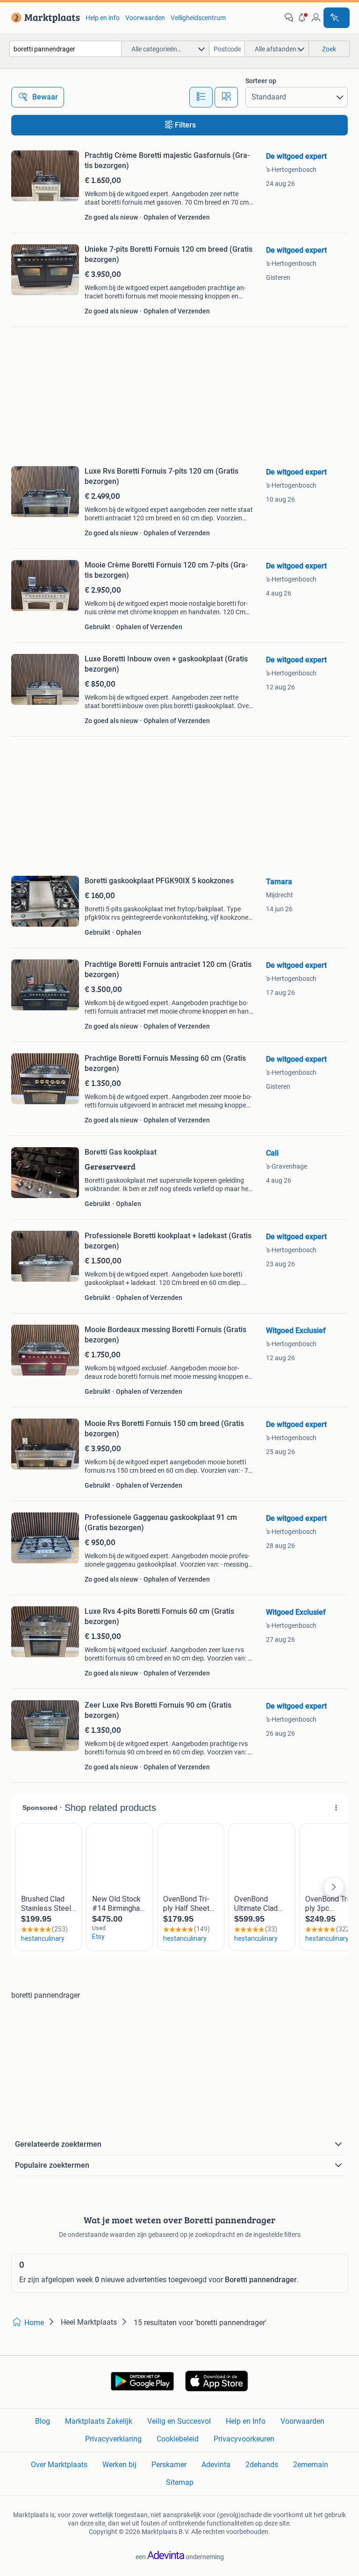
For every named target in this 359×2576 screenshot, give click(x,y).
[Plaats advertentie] (337, 18)
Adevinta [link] (216, 2465)
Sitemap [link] (180, 2482)
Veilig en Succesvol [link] (179, 2421)
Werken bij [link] (119, 2465)
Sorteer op (261, 81)
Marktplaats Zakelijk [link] (99, 2421)
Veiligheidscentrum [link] (198, 18)
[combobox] (65, 49)
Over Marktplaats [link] (59, 2465)
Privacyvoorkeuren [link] (244, 2439)
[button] (302, 18)
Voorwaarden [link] (145, 18)
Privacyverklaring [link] (113, 2439)
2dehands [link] (262, 2465)
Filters (185, 125)
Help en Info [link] (246, 2421)
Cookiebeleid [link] (178, 2439)
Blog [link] (43, 2421)
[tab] (201, 97)
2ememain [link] (311, 2465)
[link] (44, 18)
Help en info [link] (103, 18)
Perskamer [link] (169, 2465)
